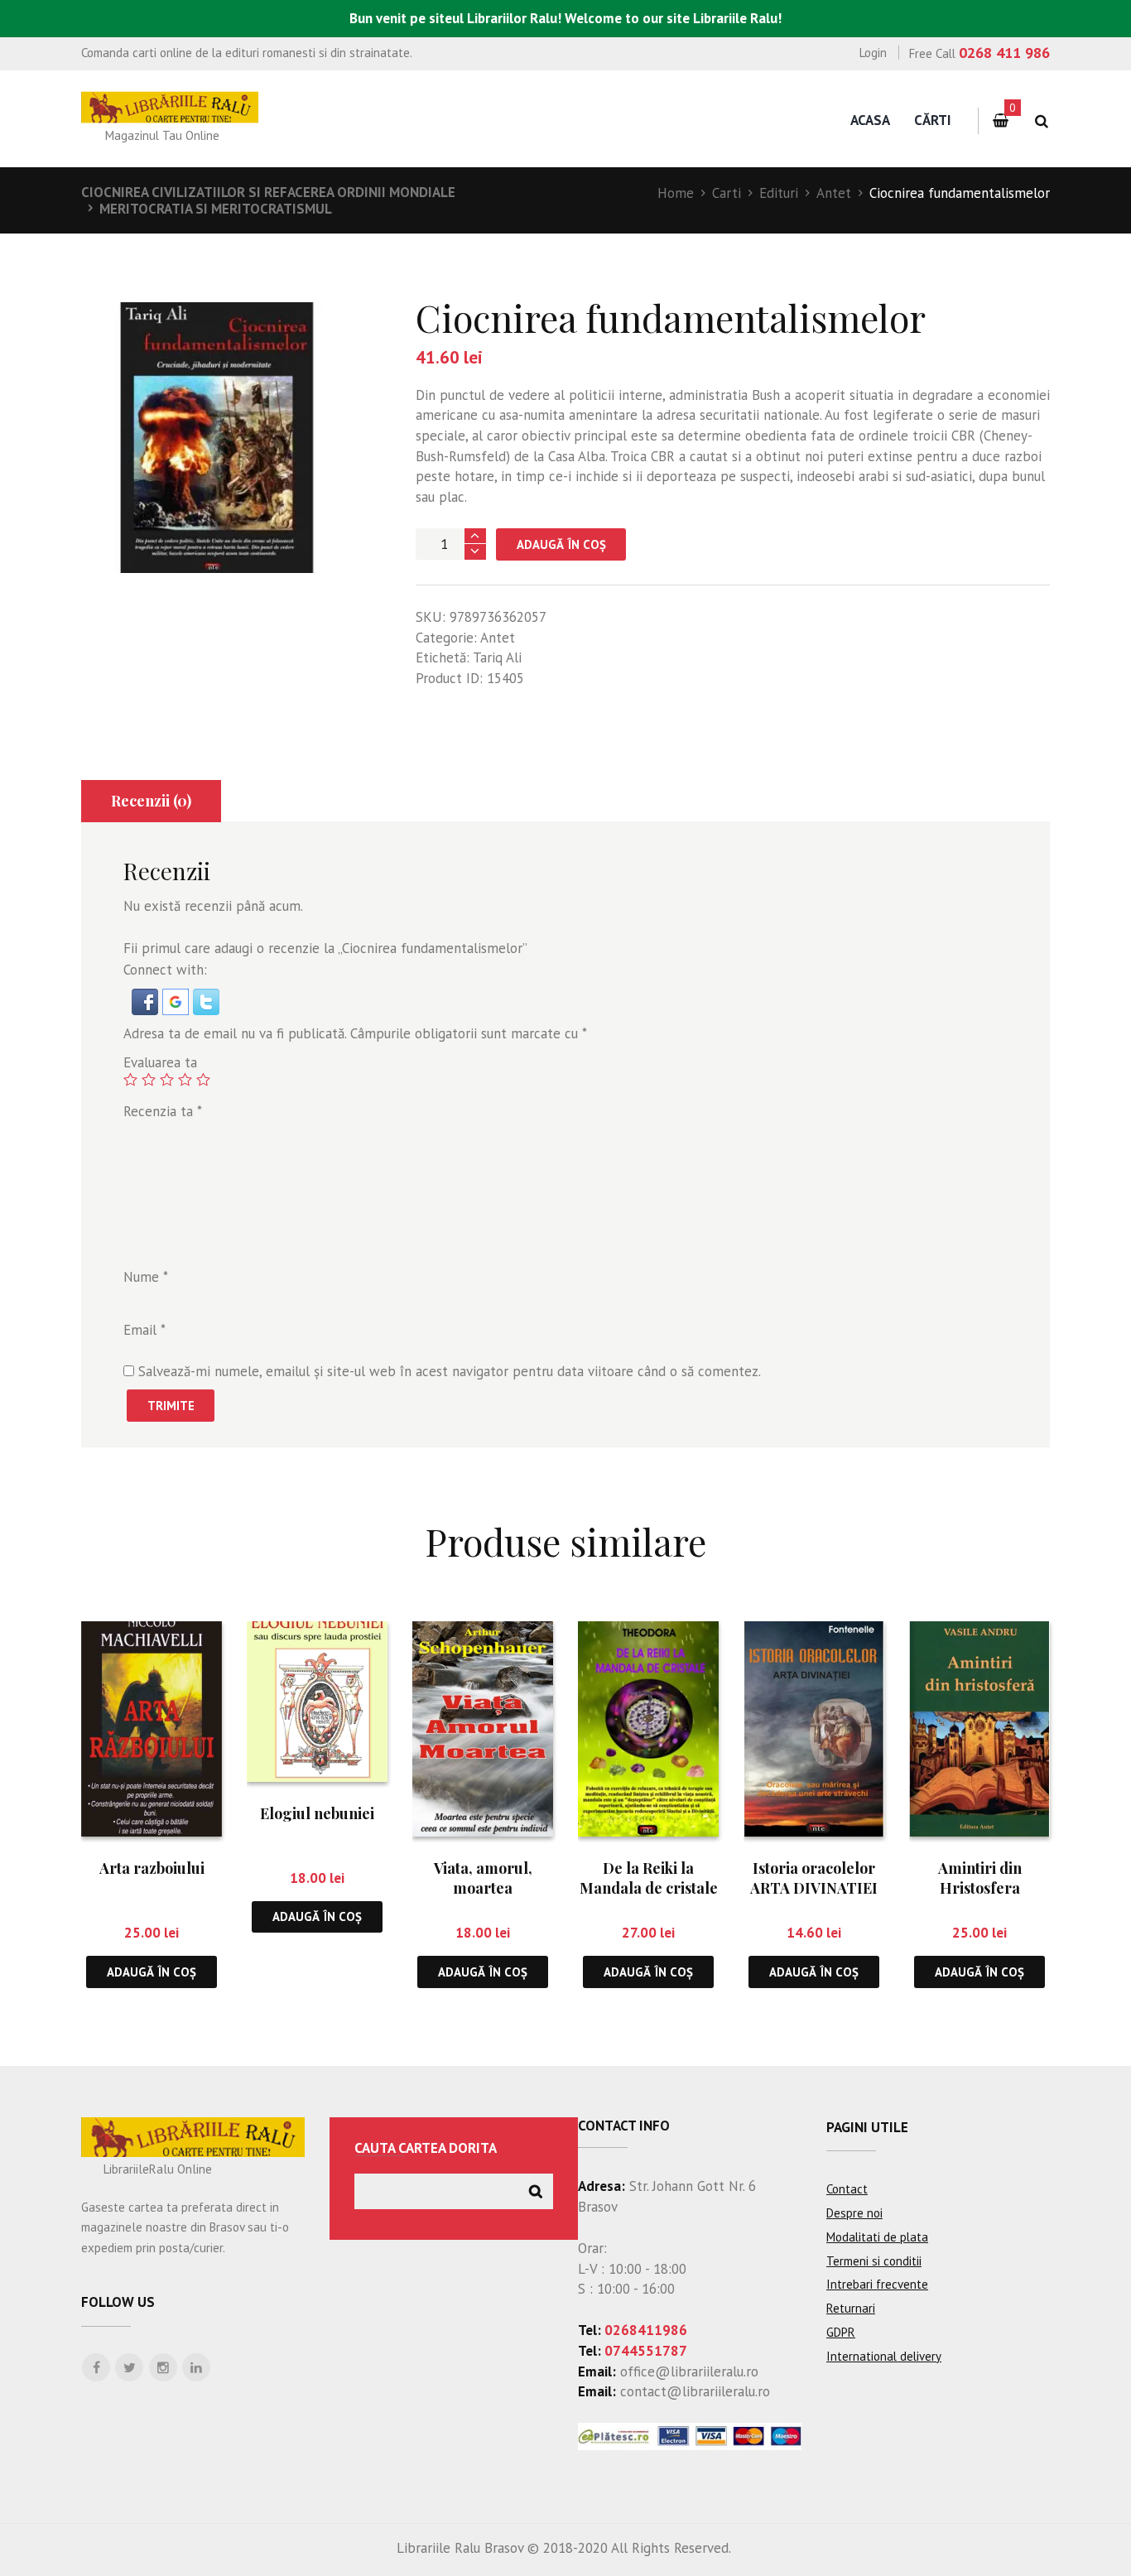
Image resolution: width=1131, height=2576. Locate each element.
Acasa (870, 120)
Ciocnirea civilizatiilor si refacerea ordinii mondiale (268, 192)
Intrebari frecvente (877, 2284)
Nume (146, 1277)
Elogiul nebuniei (317, 1813)
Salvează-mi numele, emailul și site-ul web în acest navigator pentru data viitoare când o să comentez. (450, 1371)
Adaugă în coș (561, 544)
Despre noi (854, 2213)
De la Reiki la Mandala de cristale (649, 1878)
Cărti (933, 120)
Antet (834, 193)
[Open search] (1041, 121)
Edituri (779, 193)
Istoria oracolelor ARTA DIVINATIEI (814, 1878)
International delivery (884, 2356)
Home (676, 193)
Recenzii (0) (151, 801)
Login (873, 53)
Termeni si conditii (874, 2261)
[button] (147, 999)
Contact (847, 2189)
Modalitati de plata (877, 2237)
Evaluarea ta (160, 1062)
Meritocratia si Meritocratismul (216, 209)
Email (144, 1330)
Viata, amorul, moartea (483, 1878)
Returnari (851, 2308)
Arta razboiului (152, 1868)
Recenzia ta (163, 1111)
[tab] (151, 801)
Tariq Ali (497, 657)
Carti (727, 193)
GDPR (841, 2332)
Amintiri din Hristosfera (980, 1878)
